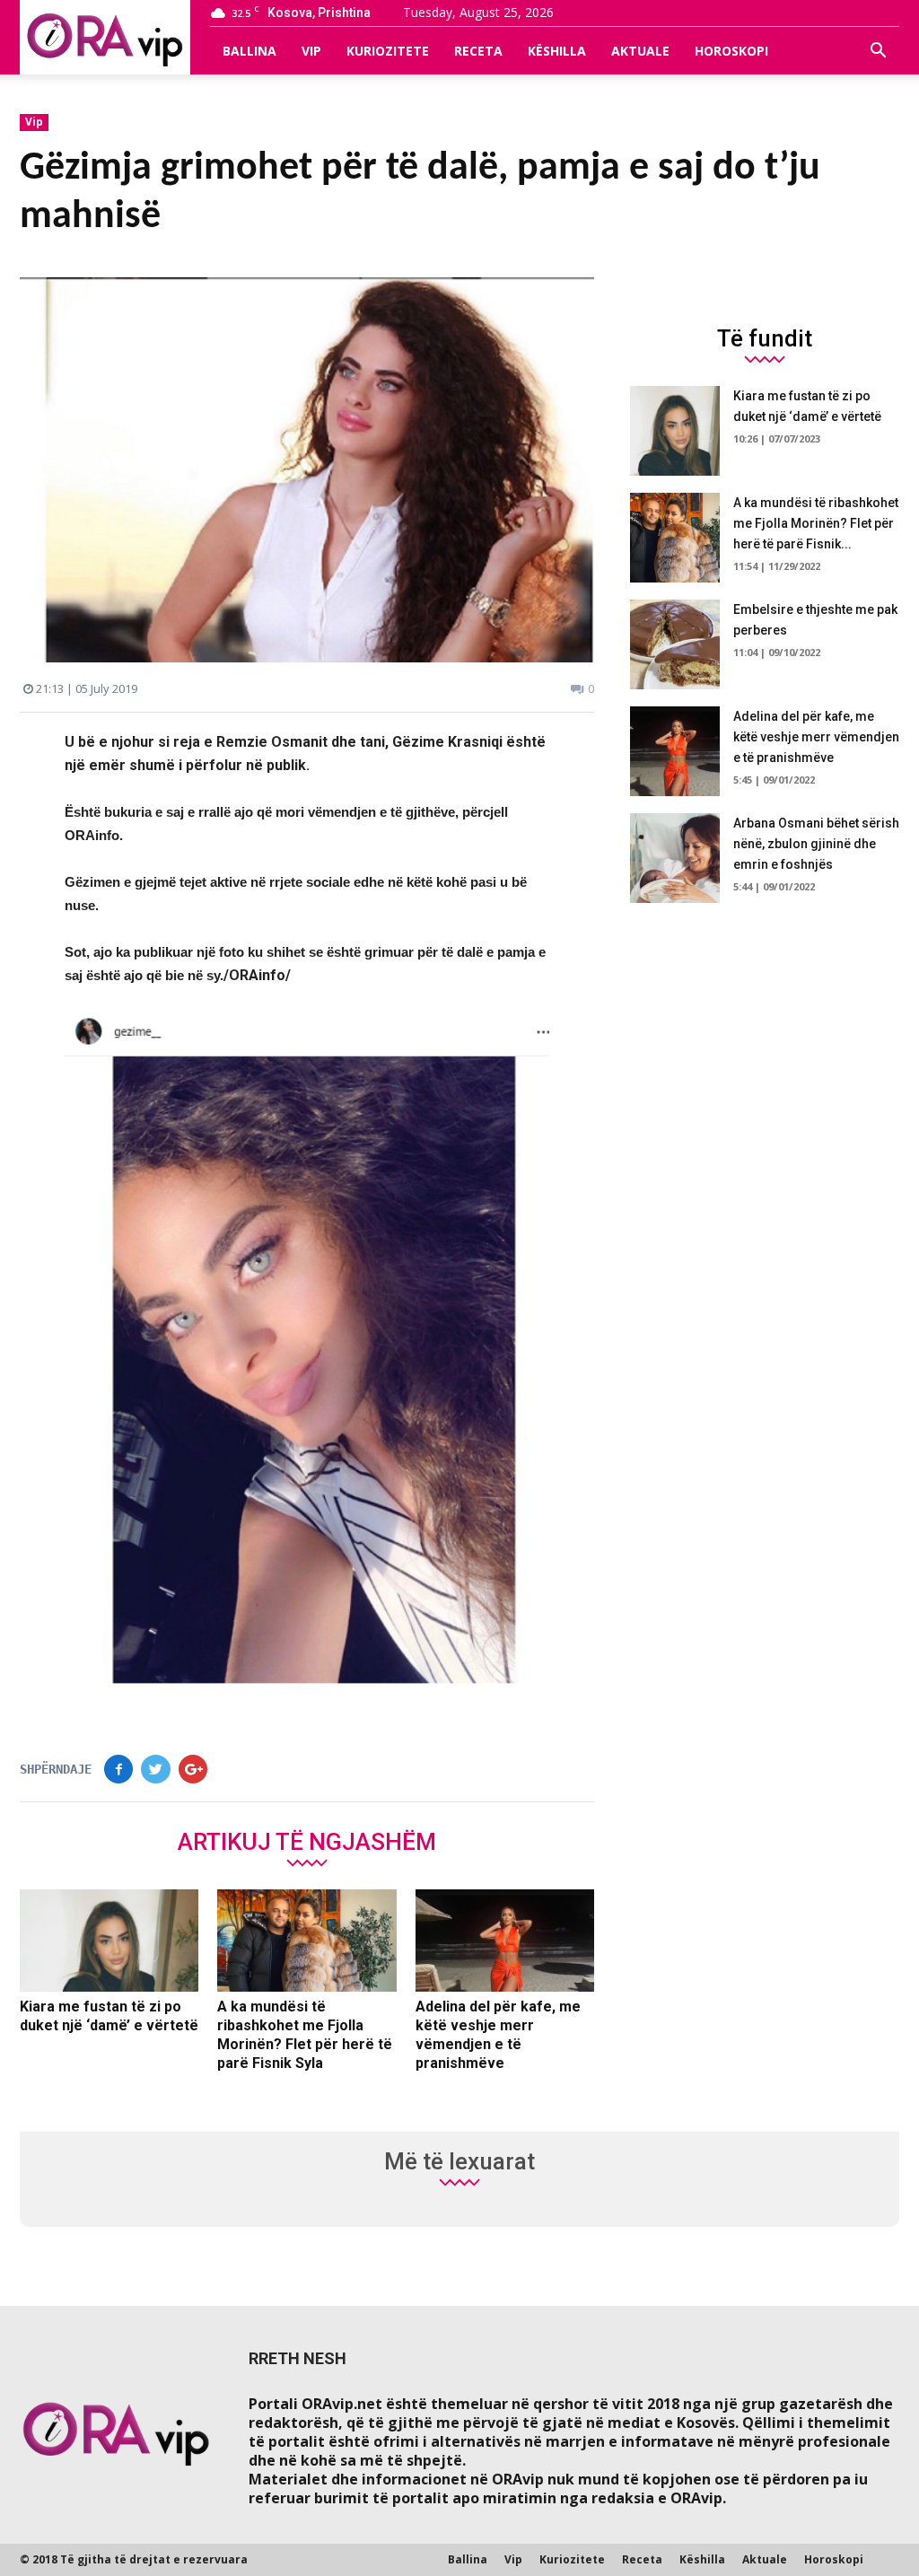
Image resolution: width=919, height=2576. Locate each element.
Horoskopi (731, 51)
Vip (311, 51)
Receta (478, 51)
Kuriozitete (388, 51)
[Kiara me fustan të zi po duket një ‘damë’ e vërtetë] (109, 1940)
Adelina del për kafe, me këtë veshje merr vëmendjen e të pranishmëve (816, 737)
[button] (878, 51)
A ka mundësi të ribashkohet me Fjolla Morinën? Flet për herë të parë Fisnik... (816, 523)
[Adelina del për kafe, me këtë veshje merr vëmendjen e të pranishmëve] (505, 1940)
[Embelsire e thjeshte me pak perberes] (675, 644)
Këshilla (557, 51)
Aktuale (640, 51)
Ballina (249, 51)
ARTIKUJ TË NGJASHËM (307, 1841)
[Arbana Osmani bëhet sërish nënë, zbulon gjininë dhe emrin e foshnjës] (675, 858)
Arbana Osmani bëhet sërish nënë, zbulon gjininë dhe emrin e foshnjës (816, 844)
